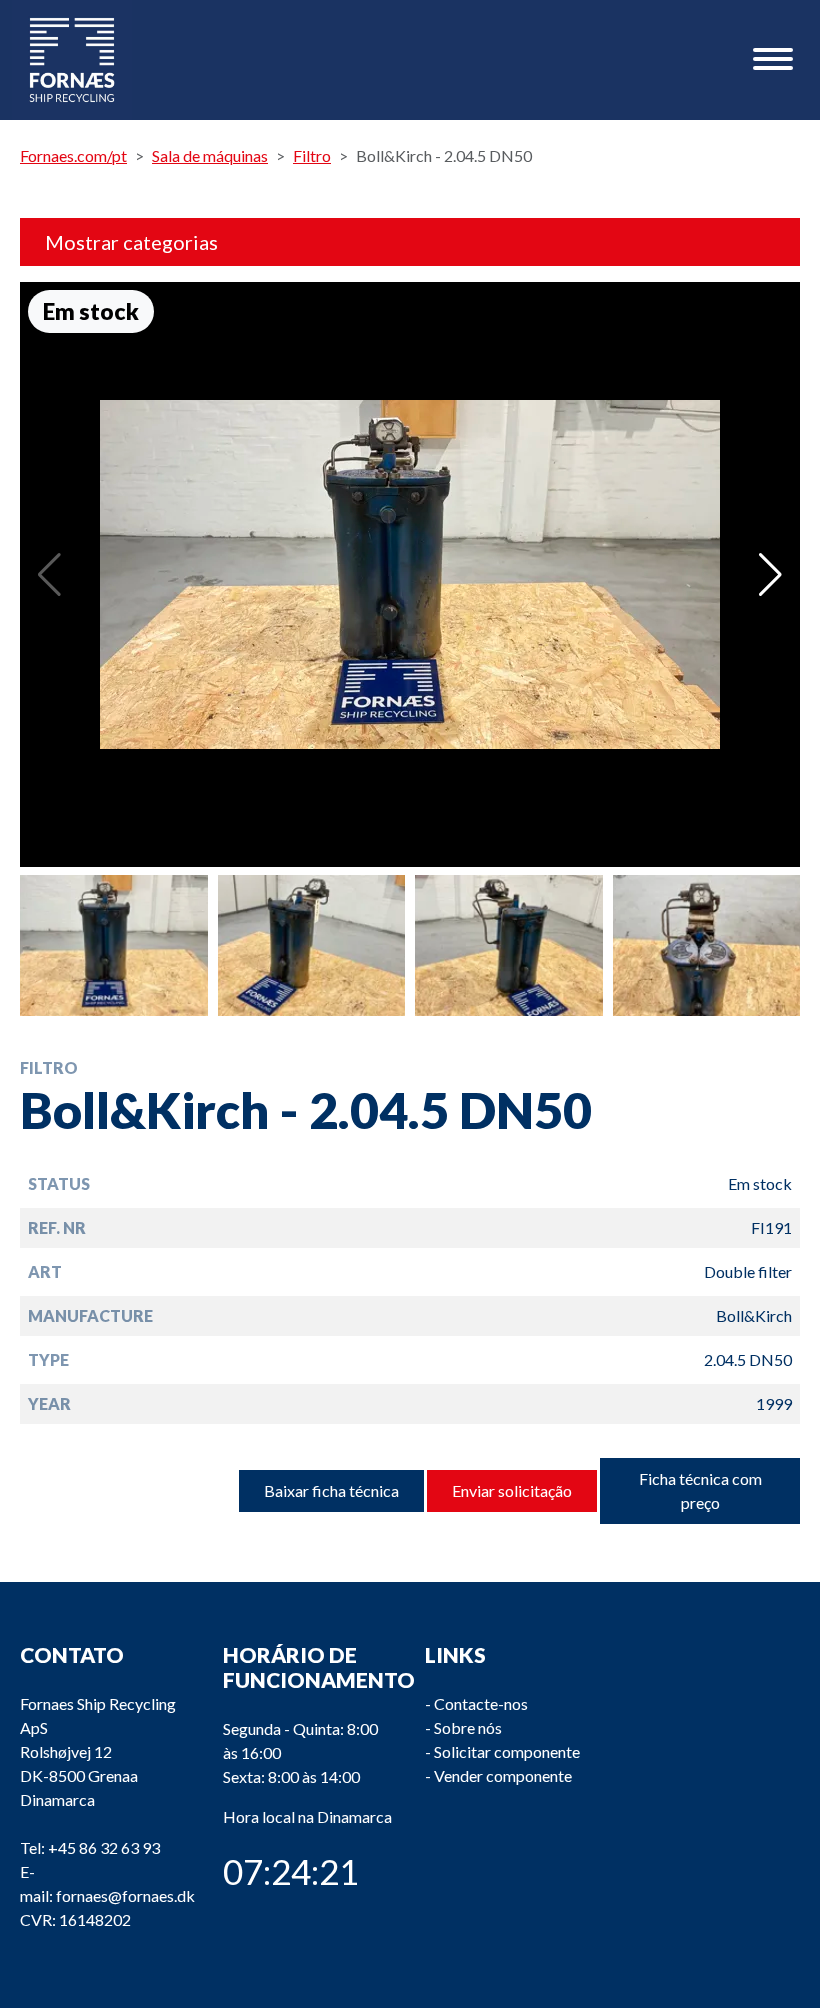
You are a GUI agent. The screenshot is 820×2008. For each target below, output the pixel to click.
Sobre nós (468, 1727)
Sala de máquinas (210, 155)
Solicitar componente (507, 1751)
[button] (770, 575)
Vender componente (503, 1775)
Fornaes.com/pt (73, 155)
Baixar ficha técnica (331, 1490)
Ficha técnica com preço (700, 1490)
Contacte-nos (481, 1703)
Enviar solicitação (512, 1490)
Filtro (312, 155)
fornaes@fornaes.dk (125, 1895)
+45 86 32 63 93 (104, 1847)
